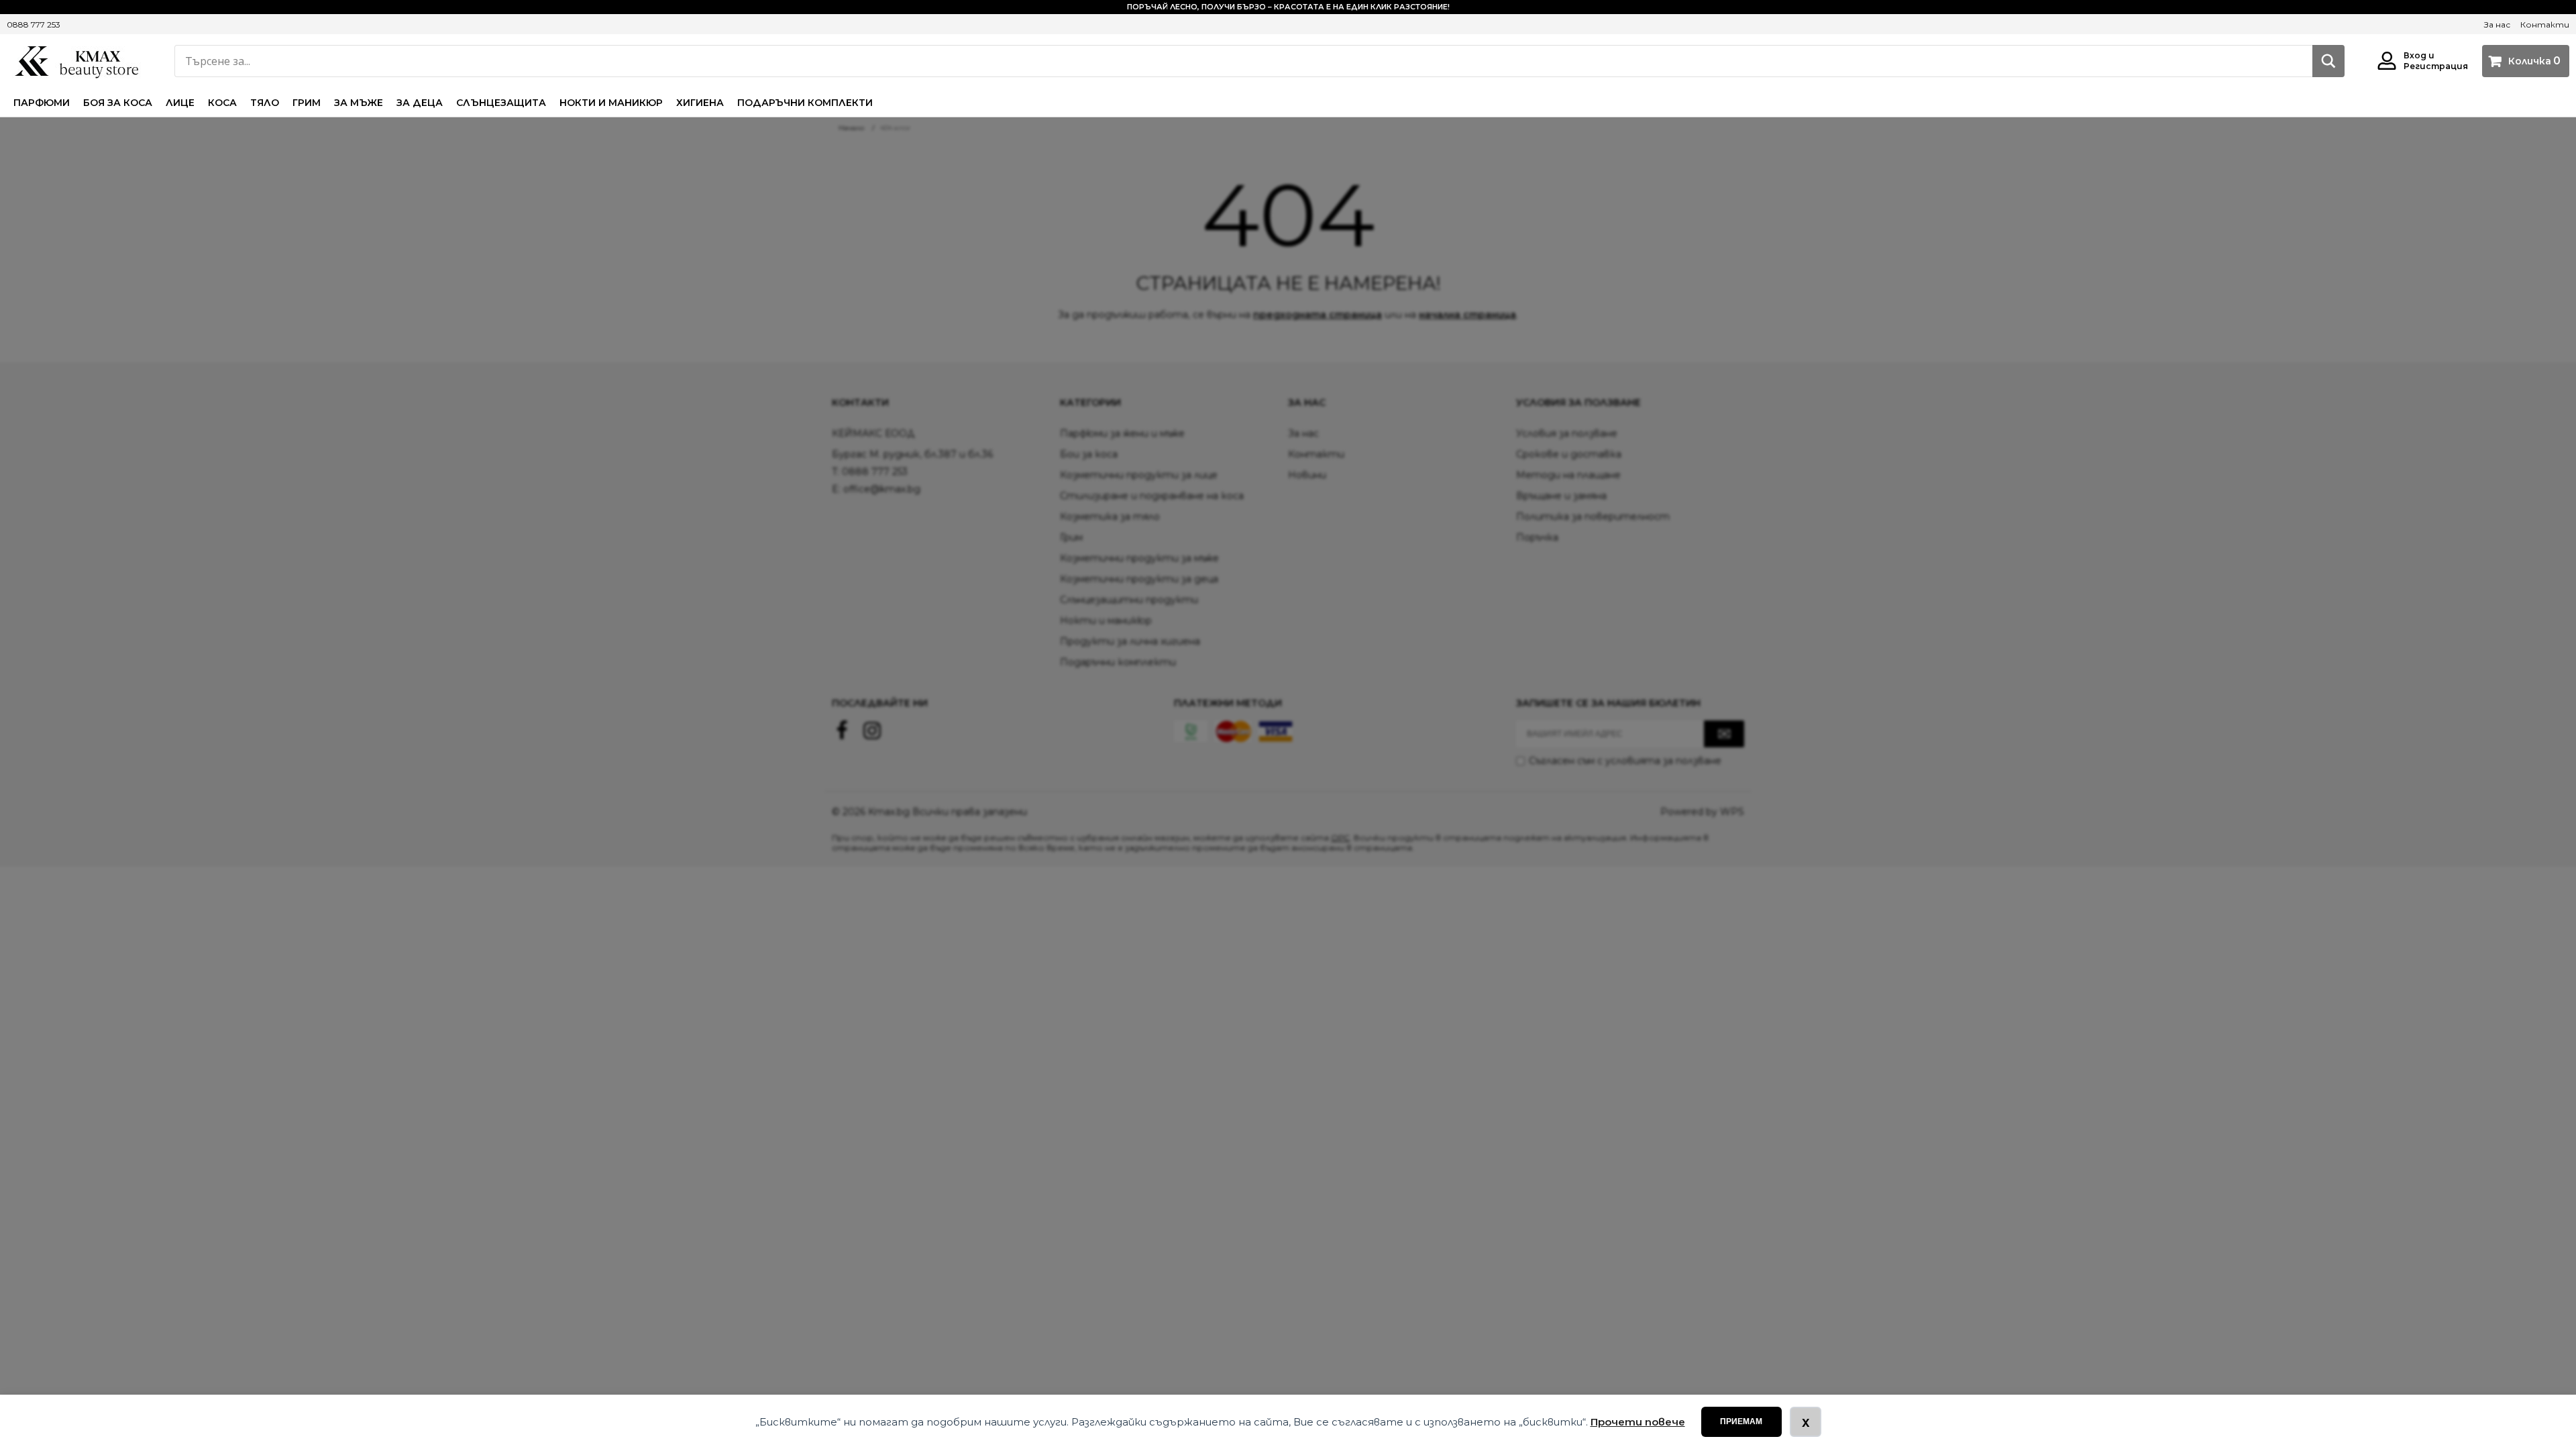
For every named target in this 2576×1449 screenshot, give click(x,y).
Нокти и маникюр (611, 103)
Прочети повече (1638, 1422)
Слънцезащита (501, 103)
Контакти (2545, 24)
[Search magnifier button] (2328, 61)
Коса (222, 103)
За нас (2497, 24)
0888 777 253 (34, 24)
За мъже (359, 103)
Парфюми (42, 103)
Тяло (265, 103)
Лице (180, 103)
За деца (420, 103)
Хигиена (700, 103)
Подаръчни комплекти (805, 103)
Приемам (1741, 1421)
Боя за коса (118, 103)
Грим (307, 103)
